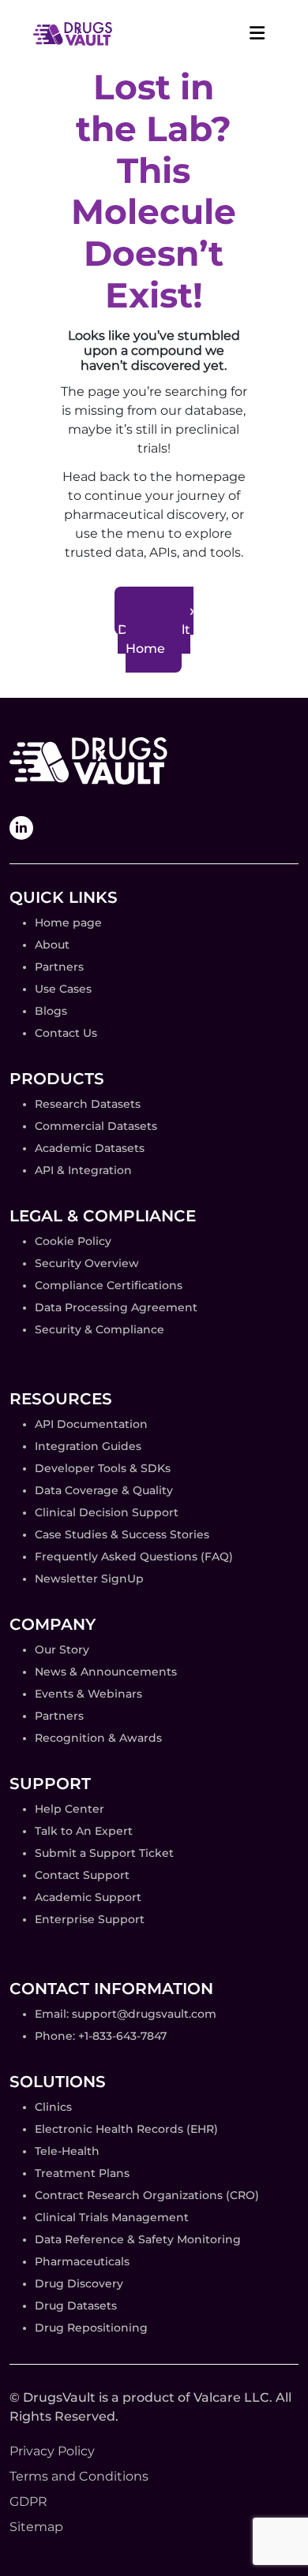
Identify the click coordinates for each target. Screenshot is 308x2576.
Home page (68, 923)
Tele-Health (67, 2151)
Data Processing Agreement (116, 1307)
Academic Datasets (90, 1148)
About (52, 945)
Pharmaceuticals (82, 2261)
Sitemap (36, 2527)
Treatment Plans (82, 2173)
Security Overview (87, 1263)
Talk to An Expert (84, 1831)
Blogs (51, 1011)
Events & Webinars (88, 1694)
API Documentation (91, 1424)
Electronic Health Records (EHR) (126, 2129)
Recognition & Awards (98, 1738)
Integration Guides (88, 1446)
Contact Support (82, 1875)
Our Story (62, 1650)
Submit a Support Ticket (104, 1853)
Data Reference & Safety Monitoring (138, 2239)
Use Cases (63, 989)
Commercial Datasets (96, 1126)
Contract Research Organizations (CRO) (147, 2195)
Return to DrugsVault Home (156, 630)
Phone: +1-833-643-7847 (101, 2036)
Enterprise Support (90, 1919)
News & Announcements (106, 1672)
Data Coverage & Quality (104, 1490)
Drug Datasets (76, 2306)
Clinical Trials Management (112, 2217)
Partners (59, 967)
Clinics (53, 2107)
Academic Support (88, 1897)
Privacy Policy (52, 2451)
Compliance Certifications (109, 1285)
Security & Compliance (100, 1329)
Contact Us (66, 1033)
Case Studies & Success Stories (122, 1534)
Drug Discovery (79, 2283)
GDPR (28, 2501)
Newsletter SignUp (89, 1579)
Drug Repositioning (91, 2328)
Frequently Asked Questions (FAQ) (134, 1556)
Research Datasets (88, 1104)
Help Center (69, 1809)
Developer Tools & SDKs (103, 1468)
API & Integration (83, 1170)
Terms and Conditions (79, 2476)
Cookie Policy (73, 1241)
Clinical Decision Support (107, 1512)
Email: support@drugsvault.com (126, 2014)
